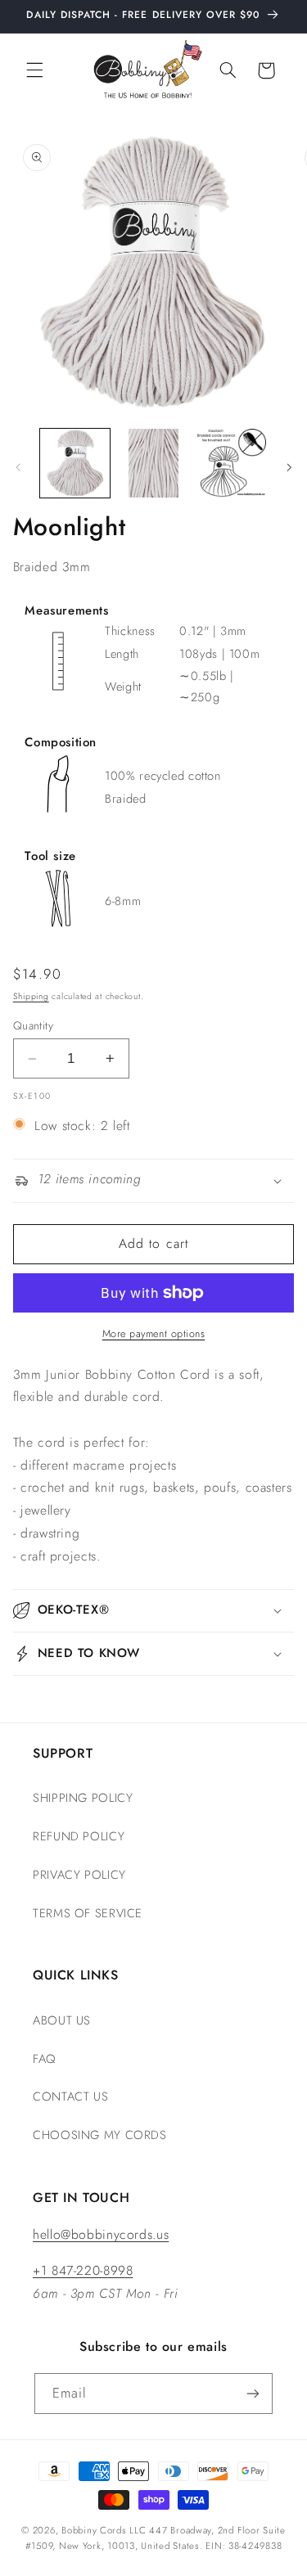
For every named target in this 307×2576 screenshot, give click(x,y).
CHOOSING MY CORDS (100, 2135)
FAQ (44, 2059)
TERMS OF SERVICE (88, 1913)
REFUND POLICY (79, 1836)
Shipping (31, 996)
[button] (34, 70)
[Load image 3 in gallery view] (231, 464)
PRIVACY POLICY (79, 1875)
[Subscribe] (253, 2393)
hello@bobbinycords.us (101, 2234)
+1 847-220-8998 (83, 2270)
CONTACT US (70, 2096)
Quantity (33, 1025)
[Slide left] (18, 467)
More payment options (154, 1334)
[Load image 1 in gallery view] (75, 464)
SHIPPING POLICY (83, 1798)
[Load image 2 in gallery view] (153, 464)
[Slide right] (289, 467)
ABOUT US (62, 2020)
